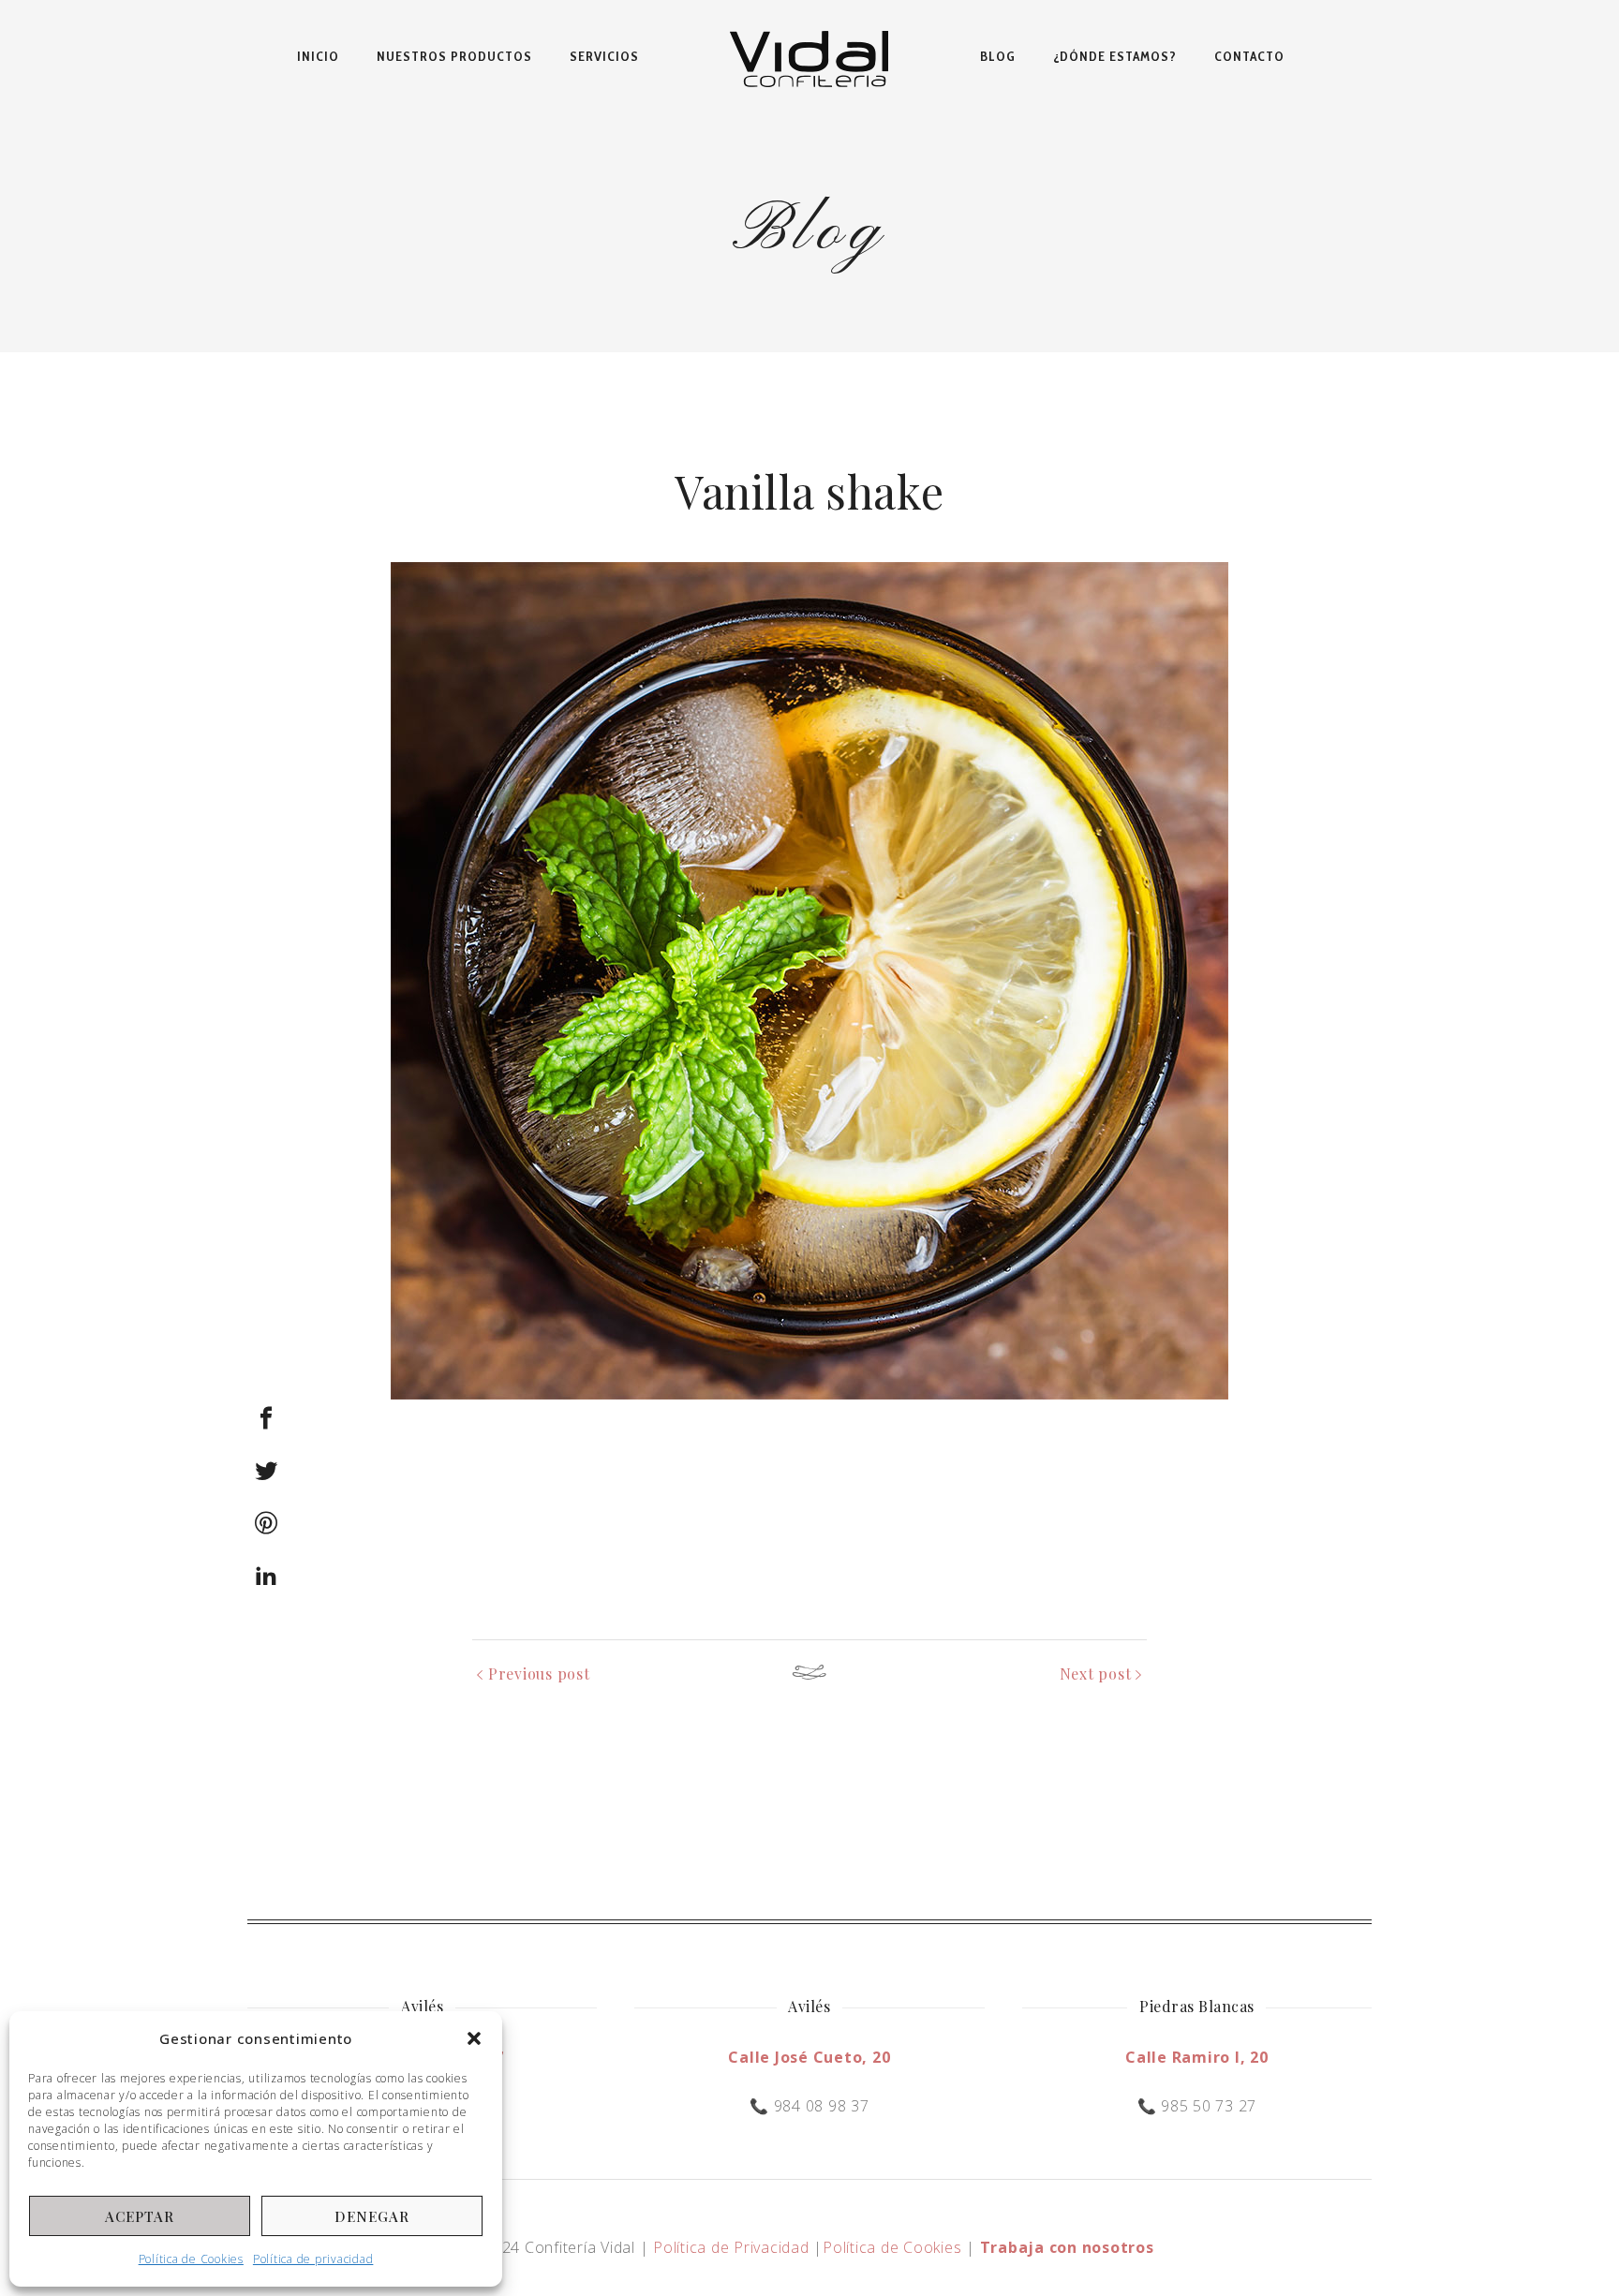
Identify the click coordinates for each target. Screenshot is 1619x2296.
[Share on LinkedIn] (266, 1576)
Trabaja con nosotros (1067, 2247)
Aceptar (140, 2216)
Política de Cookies (191, 2259)
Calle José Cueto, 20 (809, 2057)
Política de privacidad (313, 2259)
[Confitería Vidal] (809, 56)
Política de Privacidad (731, 2247)
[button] (474, 2038)
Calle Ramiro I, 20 (1197, 2057)
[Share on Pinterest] (266, 1523)
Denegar (372, 2216)
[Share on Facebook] (266, 1418)
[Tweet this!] (266, 1471)
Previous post (539, 1674)
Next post (1096, 1674)
